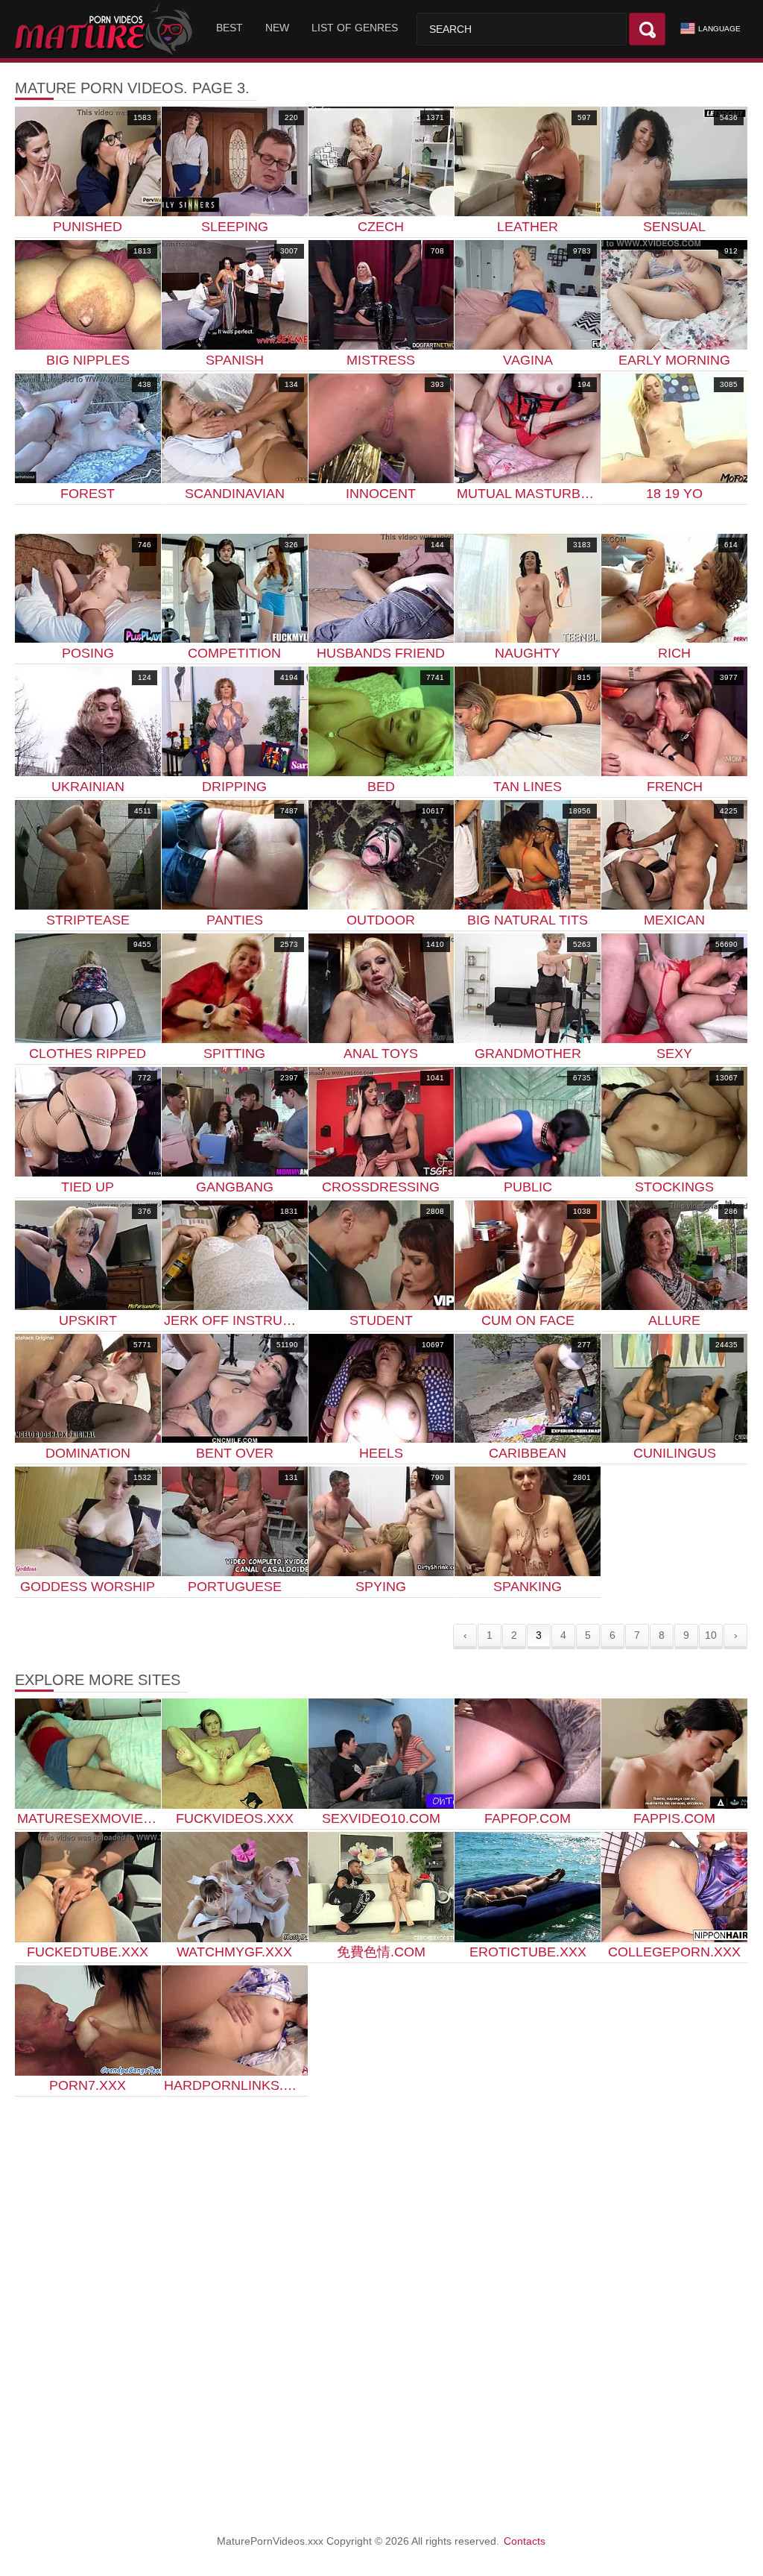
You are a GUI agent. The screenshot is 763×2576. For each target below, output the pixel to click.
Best (229, 28)
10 (711, 1635)
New (277, 28)
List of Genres (355, 28)
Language (719, 29)
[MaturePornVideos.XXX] (106, 29)
